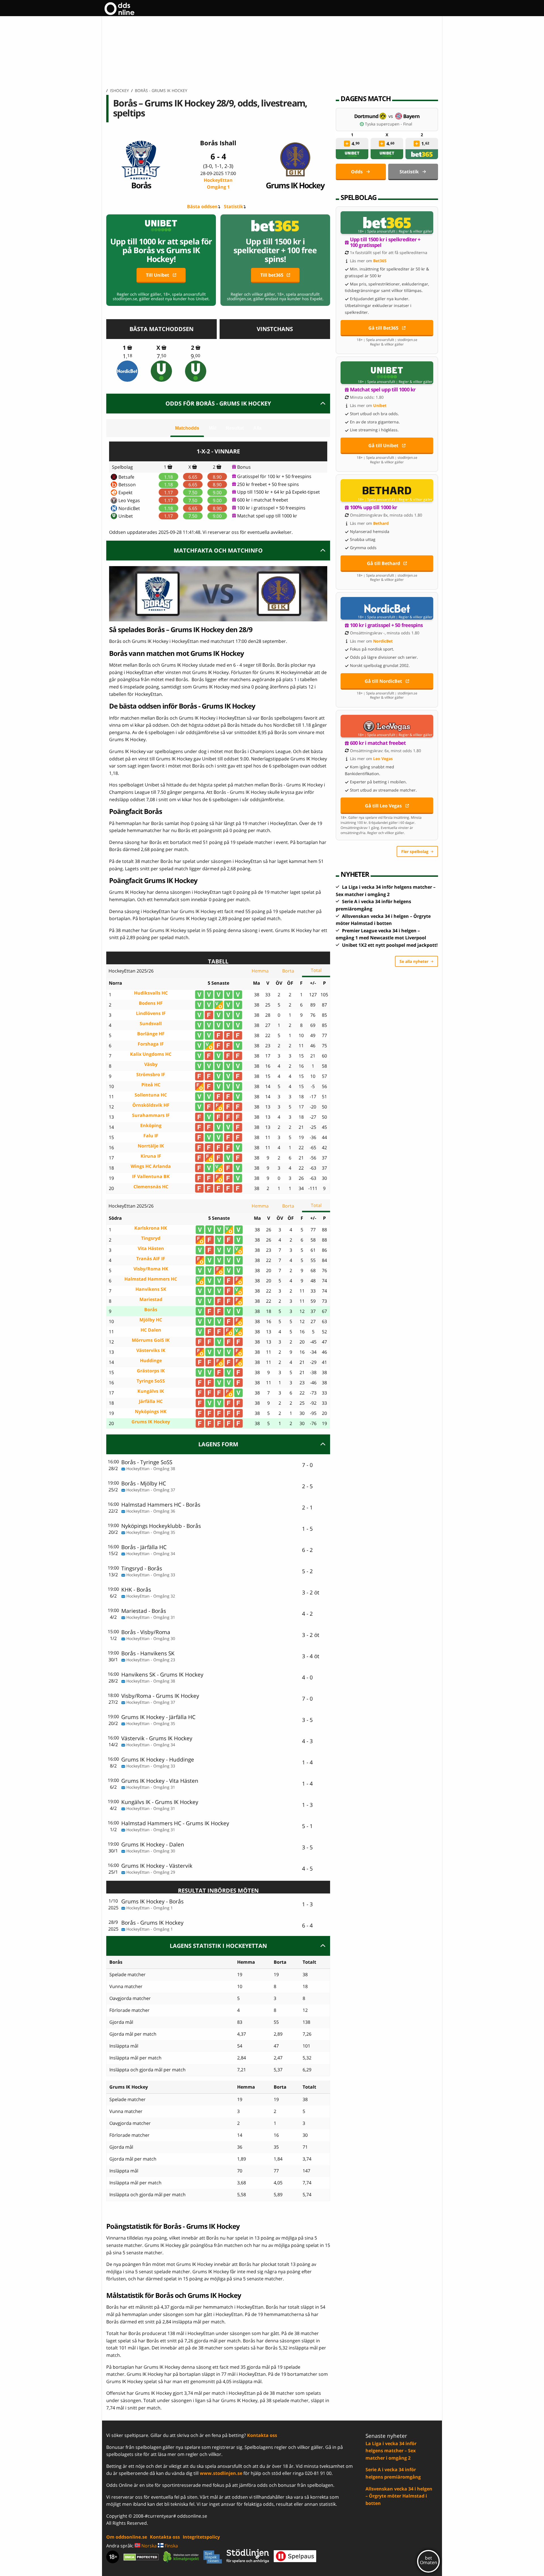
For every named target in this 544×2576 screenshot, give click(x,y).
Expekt (126, 492)
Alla (257, 428)
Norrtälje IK (151, 1146)
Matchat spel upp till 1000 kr (267, 516)
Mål (212, 428)
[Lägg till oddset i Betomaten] (347, 144)
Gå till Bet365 (383, 328)
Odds (357, 172)
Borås (141, 185)
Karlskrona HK (151, 1228)
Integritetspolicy (201, 2537)
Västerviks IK (151, 1350)
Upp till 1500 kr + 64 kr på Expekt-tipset (279, 492)
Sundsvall (151, 1024)
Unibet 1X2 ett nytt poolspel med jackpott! (390, 945)
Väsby (151, 1064)
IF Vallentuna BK (151, 1177)
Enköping (151, 1126)
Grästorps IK (151, 1371)
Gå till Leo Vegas (383, 806)
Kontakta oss (262, 2435)
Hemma (260, 971)
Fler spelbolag (415, 851)
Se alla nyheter (414, 961)
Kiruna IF (151, 1156)
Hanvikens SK (151, 1289)
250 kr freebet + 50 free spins (268, 484)
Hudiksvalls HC (151, 993)
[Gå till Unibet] (387, 373)
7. (161, 356)
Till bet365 (272, 275)
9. (195, 356)
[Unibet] (161, 371)
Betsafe (126, 477)
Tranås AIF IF (151, 1259)
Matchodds (187, 428)
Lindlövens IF (151, 1013)
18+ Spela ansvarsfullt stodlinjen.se (387, 340)
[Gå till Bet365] (387, 223)
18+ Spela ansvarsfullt (377, 231)
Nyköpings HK (151, 1412)
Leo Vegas (129, 500)
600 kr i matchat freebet (263, 500)
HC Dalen (151, 1330)
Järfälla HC (151, 1401)
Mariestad (151, 1299)
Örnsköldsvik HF (151, 1105)
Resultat (235, 428)
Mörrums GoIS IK (151, 1340)
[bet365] (422, 154)
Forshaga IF (151, 1044)
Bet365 (380, 261)
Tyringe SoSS (151, 1381)
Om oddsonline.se (127, 2537)
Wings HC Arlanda (151, 1166)
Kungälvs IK (151, 1391)
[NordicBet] (127, 371)
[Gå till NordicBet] (387, 608)
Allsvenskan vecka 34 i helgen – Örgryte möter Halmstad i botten (399, 2496)
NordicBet (129, 508)
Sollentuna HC (151, 1095)
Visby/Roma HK (151, 1269)
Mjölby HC (151, 1320)
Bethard (381, 523)
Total (316, 970)
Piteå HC (151, 1085)
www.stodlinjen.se (221, 2473)
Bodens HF (151, 1003)
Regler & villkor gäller (416, 231)
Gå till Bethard (383, 563)
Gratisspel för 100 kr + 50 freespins (274, 476)
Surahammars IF (151, 1115)
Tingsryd (151, 1238)
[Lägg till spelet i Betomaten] (130, 347)
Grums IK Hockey (295, 185)
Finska (171, 2546)
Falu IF (151, 1136)
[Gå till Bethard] (387, 491)
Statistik (233, 206)
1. (127, 356)
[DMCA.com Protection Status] (141, 2557)
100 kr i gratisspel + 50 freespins (271, 508)
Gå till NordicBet (383, 681)
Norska (148, 2546)
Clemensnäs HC (151, 1187)
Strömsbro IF (151, 1075)
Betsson (127, 485)
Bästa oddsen (202, 206)
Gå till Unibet (383, 445)
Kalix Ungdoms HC (151, 1054)
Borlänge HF (151, 1034)
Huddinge (151, 1361)
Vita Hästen (151, 1248)
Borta (288, 971)
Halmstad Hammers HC (151, 1279)
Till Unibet (158, 275)
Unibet (126, 516)
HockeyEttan (218, 184)
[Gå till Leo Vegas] (387, 726)
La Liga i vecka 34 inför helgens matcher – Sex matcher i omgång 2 (391, 2451)
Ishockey (119, 90)
